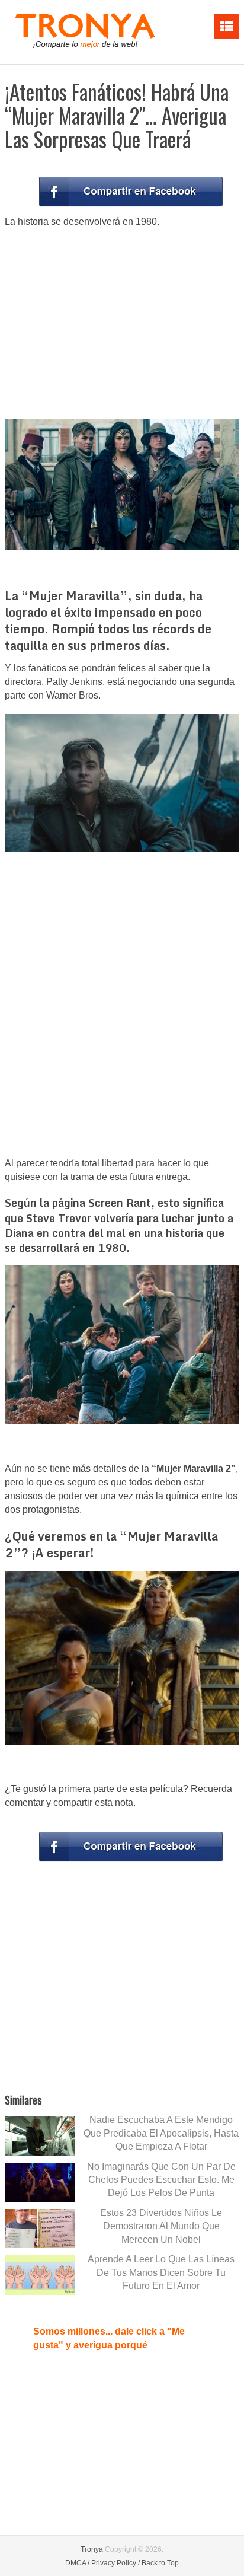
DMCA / (77, 2563)
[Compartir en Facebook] (131, 192)
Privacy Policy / (115, 2563)
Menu (227, 26)
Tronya (92, 2549)
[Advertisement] (122, 323)
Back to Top (160, 2563)
